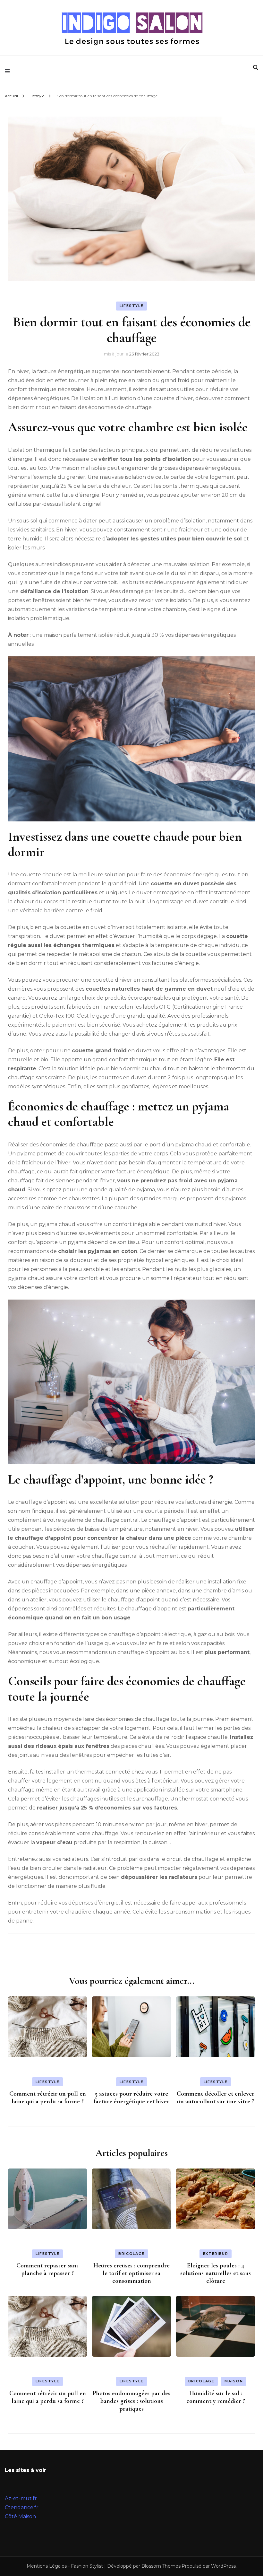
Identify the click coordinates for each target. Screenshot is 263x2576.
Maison (234, 2381)
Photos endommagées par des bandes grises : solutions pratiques (131, 2401)
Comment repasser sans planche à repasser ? (47, 2269)
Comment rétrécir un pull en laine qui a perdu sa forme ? (48, 2098)
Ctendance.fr (22, 2507)
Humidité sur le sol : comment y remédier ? (216, 2397)
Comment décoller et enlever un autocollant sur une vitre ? (216, 2098)
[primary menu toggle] (9, 71)
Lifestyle (132, 306)
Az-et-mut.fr (21, 2498)
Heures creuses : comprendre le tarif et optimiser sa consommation (131, 2273)
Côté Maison (20, 2516)
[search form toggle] (256, 68)
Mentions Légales (47, 2566)
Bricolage (131, 2254)
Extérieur (216, 2254)
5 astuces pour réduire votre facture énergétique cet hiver (131, 2098)
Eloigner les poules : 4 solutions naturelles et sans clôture (216, 2273)
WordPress (223, 2566)
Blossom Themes (161, 2566)
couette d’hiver (112, 980)
